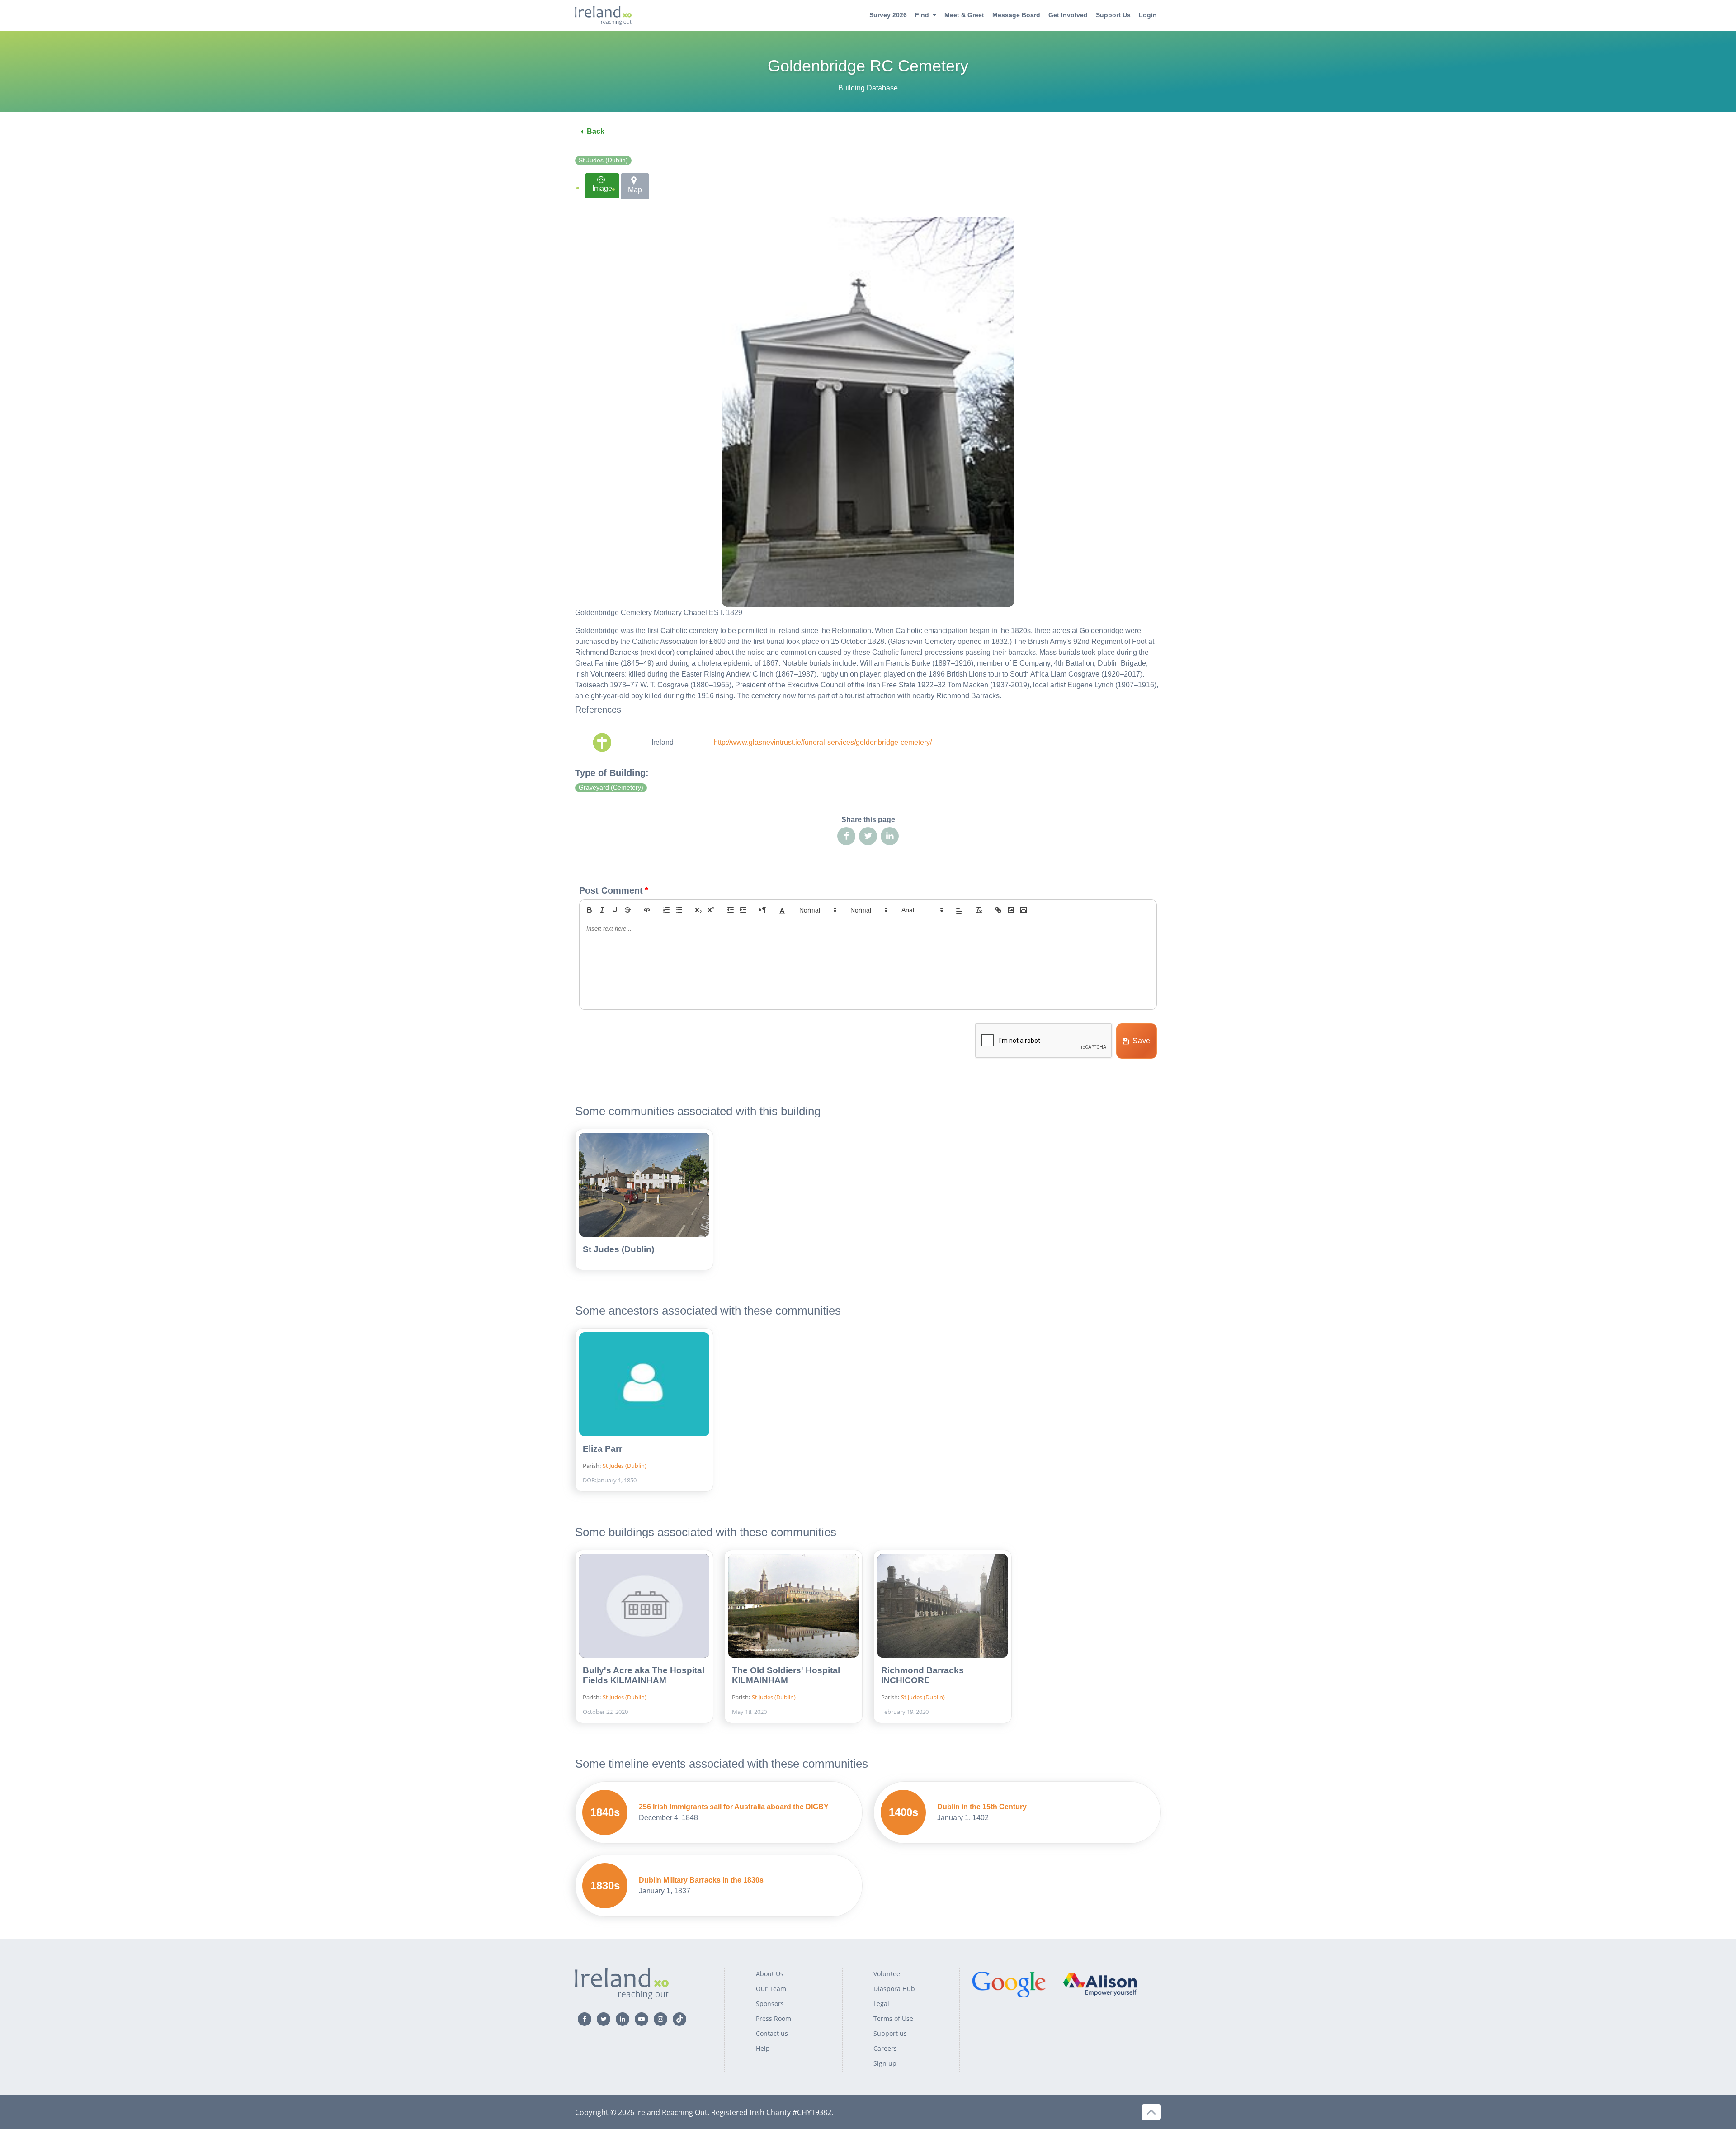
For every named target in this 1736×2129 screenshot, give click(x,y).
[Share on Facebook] (846, 836)
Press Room (774, 2018)
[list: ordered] (666, 910)
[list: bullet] (679, 910)
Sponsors (770, 2004)
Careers (885, 2048)
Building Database (868, 88)
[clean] (979, 910)
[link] (998, 910)
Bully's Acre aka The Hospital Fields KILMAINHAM (644, 1675)
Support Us (1113, 15)
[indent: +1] (743, 910)
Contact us (772, 2033)
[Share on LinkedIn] (890, 836)
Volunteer (888, 1974)
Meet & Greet (964, 15)
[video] (1024, 910)
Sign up (885, 2063)
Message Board (1016, 15)
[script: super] (711, 910)
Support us (890, 2033)
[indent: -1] (731, 910)
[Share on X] (868, 836)
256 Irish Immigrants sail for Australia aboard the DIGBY (734, 1807)
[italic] (602, 910)
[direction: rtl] (763, 910)
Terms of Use (893, 2018)
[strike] (627, 910)
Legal (881, 2004)
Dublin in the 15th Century (982, 1807)
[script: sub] (698, 910)
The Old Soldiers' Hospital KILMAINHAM (786, 1675)
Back (596, 131)
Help (763, 2048)
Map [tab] (635, 190)
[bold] (590, 910)
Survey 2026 (888, 15)
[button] (782, 910)
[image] (1011, 910)
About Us (770, 1974)
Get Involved (1068, 15)
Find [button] (922, 15)
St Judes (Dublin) (603, 160)
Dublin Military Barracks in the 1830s (701, 1880)
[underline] (615, 910)
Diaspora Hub (894, 1989)
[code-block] (647, 910)
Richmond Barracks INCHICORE (922, 1675)
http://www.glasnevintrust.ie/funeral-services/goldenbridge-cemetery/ (823, 742)
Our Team (771, 1989)
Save (1142, 1041)
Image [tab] (602, 188)
